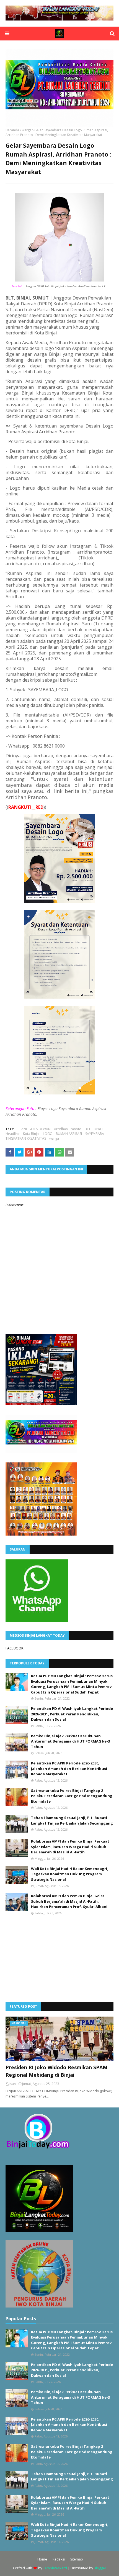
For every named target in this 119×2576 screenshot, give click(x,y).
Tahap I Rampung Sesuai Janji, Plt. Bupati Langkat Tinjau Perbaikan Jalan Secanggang (72, 1820)
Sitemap (77, 2559)
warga (27, 130)
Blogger (100, 2568)
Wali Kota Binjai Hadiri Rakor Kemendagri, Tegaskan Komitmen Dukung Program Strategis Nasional (70, 1874)
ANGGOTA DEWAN (36, 1129)
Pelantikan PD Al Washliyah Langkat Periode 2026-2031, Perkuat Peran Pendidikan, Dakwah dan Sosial (72, 1714)
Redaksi (59, 2559)
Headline (13, 1134)
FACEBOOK (15, 1648)
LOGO (48, 1134)
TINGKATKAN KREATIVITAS (26, 1138)
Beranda (12, 130)
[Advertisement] (47, 1958)
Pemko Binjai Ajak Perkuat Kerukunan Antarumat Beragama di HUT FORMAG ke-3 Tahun (70, 1741)
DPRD (98, 1129)
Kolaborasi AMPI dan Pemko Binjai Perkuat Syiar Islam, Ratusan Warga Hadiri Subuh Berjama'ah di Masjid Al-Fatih (70, 1847)
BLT (88, 1129)
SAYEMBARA (95, 1134)
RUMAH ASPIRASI (69, 1134)
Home (42, 2559)
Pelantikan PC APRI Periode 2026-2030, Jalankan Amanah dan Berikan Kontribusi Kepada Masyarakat (69, 1768)
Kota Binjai (31, 1134)
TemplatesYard (55, 2568)
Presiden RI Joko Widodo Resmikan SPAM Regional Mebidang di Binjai (56, 2071)
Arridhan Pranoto (68, 1129)
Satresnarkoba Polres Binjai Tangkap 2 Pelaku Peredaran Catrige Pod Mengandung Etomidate (72, 1796)
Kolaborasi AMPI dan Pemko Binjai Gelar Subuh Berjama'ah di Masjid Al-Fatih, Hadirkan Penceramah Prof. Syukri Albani (69, 1901)
